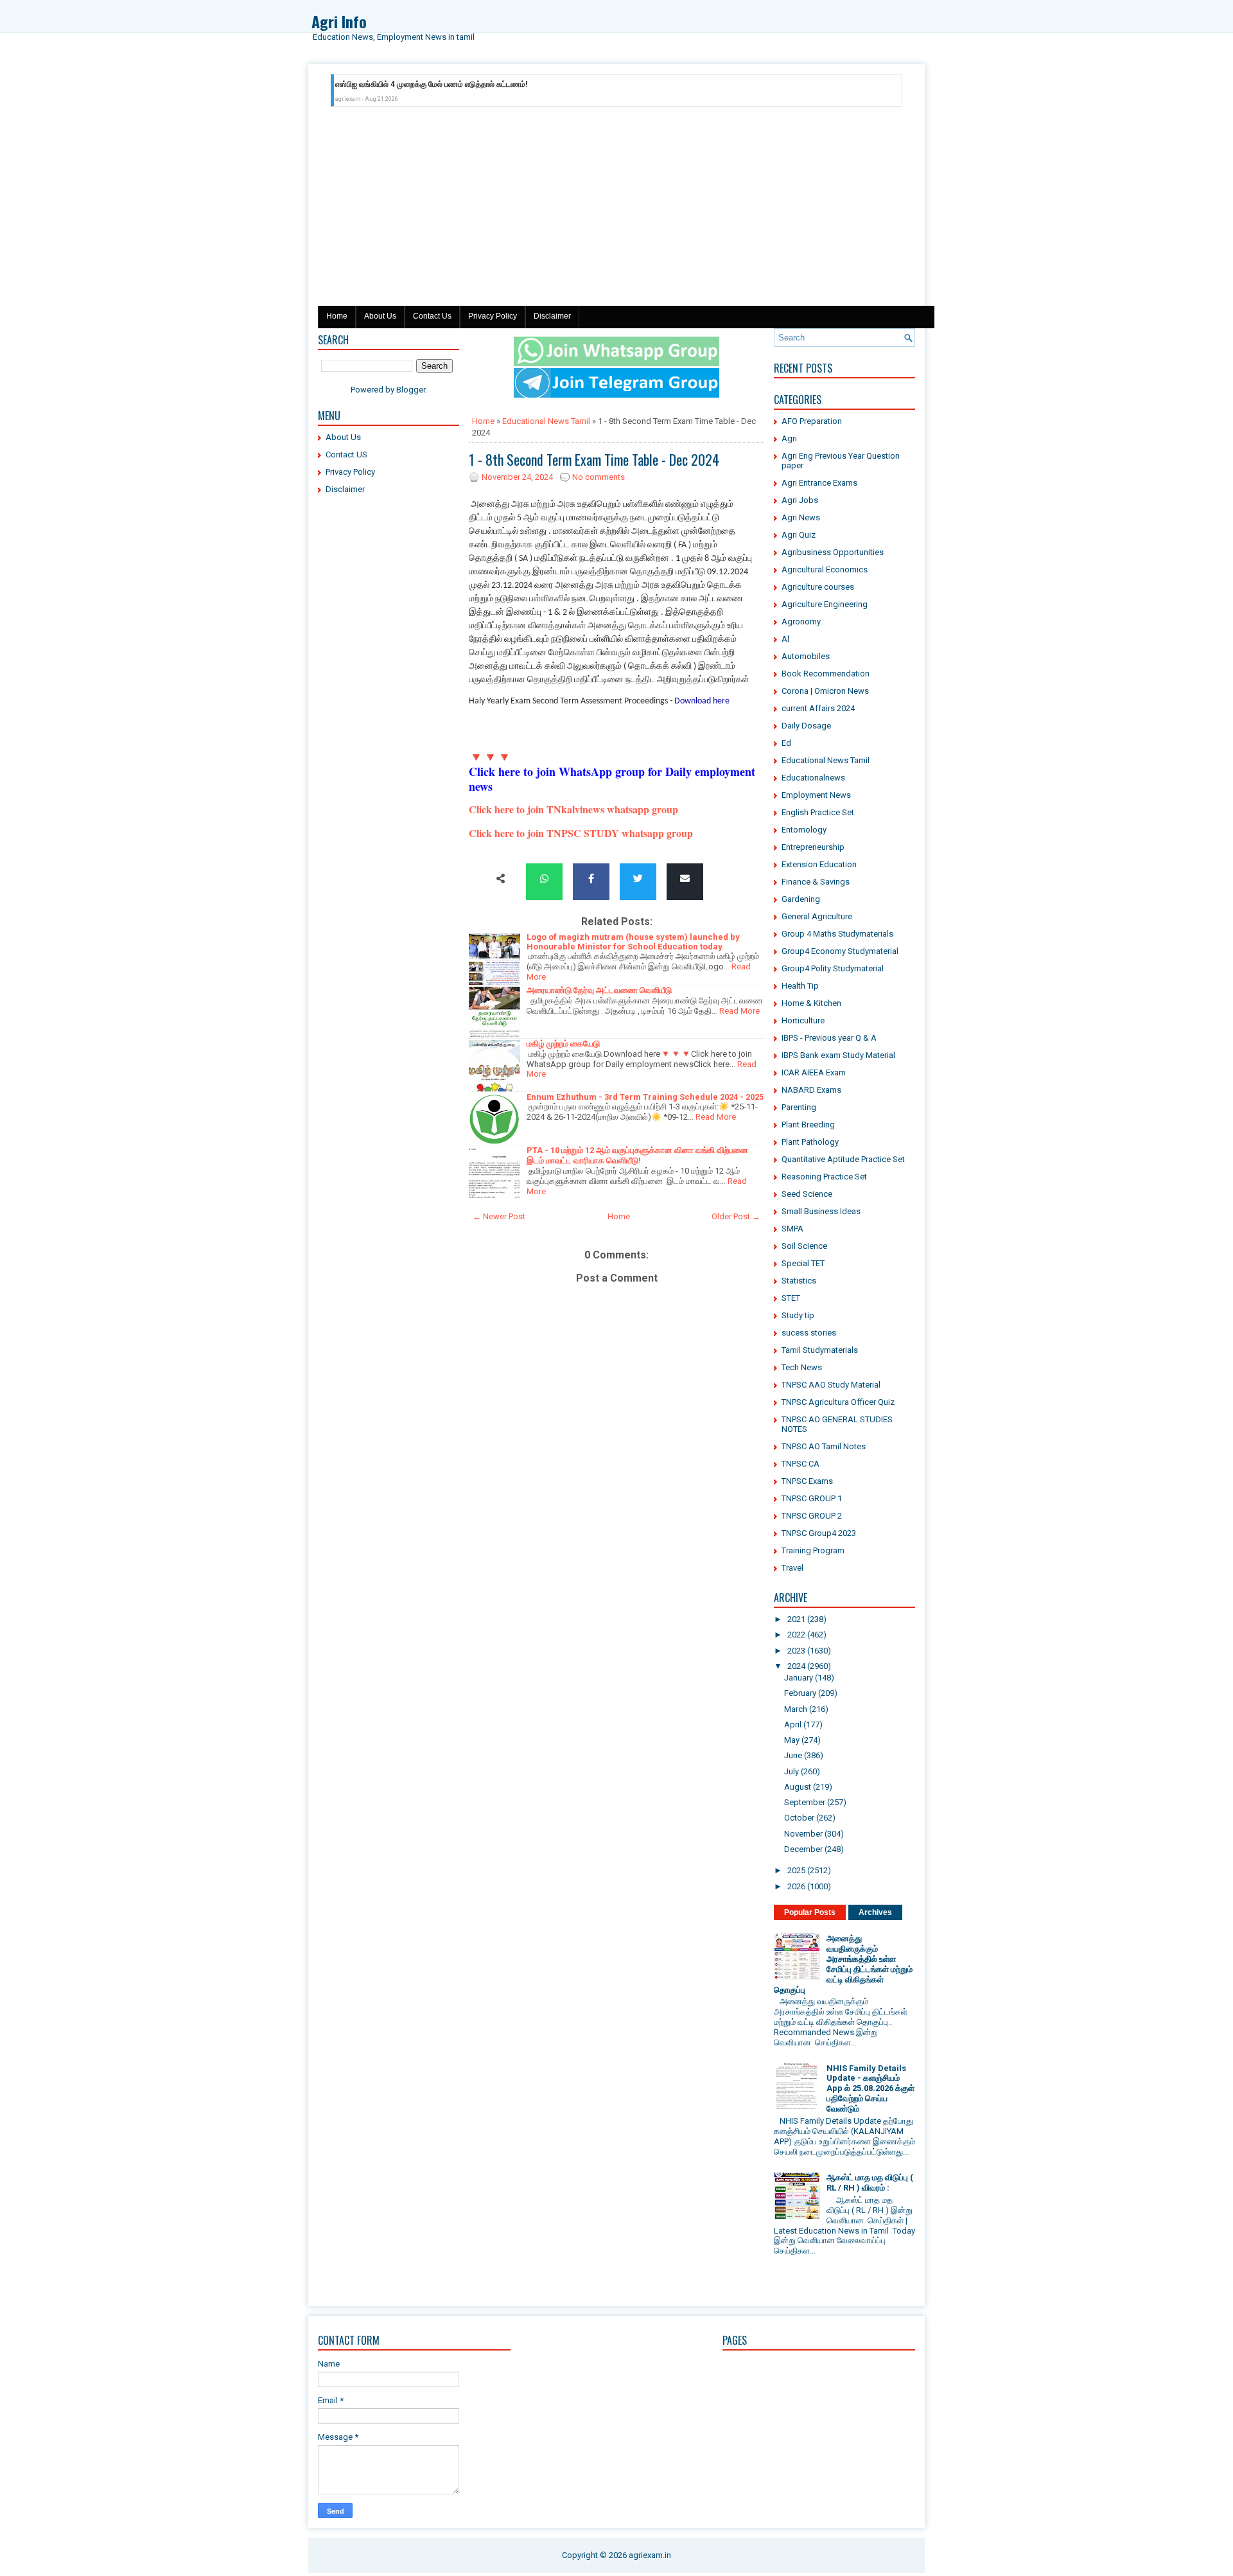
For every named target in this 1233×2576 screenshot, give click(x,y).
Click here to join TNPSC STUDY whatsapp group (581, 833)
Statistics (799, 1281)
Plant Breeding (808, 1125)
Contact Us (432, 316)
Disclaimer (552, 316)
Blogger (411, 390)
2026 (796, 1886)
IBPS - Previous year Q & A (829, 1038)
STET (791, 1298)
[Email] (685, 879)
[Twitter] (638, 879)
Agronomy (801, 622)
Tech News (802, 1367)
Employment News (816, 795)
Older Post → (736, 1216)
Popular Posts (810, 1912)
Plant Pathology (810, 1142)
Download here (702, 701)
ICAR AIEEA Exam (814, 1072)
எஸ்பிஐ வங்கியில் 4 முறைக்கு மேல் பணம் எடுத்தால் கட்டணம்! (431, 84)
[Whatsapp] (544, 879)
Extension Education (819, 864)
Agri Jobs (800, 500)
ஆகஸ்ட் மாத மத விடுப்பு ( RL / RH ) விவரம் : (870, 2183)
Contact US (346, 454)
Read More (739, 1011)
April (793, 1725)
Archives (875, 1912)
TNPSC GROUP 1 (812, 1498)
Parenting (799, 1107)
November (803, 1834)
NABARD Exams (811, 1090)
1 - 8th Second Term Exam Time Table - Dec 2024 (594, 459)
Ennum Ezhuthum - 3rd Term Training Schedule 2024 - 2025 (645, 1097)
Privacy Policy (493, 316)
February (800, 1693)
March (796, 1709)
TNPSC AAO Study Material (831, 1385)
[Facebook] (591, 879)
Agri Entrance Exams (819, 483)
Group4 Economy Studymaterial (840, 951)
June (793, 1755)
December (803, 1849)
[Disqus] (616, 1753)
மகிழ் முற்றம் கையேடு (563, 1044)
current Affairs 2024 (818, 708)
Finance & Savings (816, 882)
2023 (796, 1651)
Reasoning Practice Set (824, 1177)
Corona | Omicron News (825, 691)
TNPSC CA (800, 1464)
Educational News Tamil (546, 421)
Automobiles (806, 656)
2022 (796, 1635)
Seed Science (807, 1194)
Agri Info (339, 21)
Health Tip (800, 986)
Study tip (798, 1315)
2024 (796, 1666)
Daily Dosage (806, 726)
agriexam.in (650, 2555)
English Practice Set (818, 812)
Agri (789, 438)
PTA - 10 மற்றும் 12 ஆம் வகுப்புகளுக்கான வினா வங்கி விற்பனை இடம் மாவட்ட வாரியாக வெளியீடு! (637, 1155)
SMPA (792, 1229)
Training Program (813, 1550)
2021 (796, 1619)
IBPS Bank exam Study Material (838, 1055)
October (799, 1818)
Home (337, 316)
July (791, 1771)
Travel (792, 1568)
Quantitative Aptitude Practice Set (843, 1159)
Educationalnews (813, 778)
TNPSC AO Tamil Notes (824, 1446)
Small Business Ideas (821, 1211)
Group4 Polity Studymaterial (833, 968)
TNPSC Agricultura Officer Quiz (838, 1402)
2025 (796, 1870)
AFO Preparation (812, 421)
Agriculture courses (818, 587)
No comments (599, 477)
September (805, 1802)
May (792, 1740)
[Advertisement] (616, 209)
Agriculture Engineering (825, 604)
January (799, 1678)
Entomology (804, 830)
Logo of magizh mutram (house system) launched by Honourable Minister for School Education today (633, 942)
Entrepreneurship (813, 847)
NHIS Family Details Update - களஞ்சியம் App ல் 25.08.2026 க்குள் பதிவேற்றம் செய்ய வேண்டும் (870, 2088)
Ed (786, 743)
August (798, 1787)
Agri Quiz (799, 535)
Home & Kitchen (811, 1003)
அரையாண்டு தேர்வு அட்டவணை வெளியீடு (599, 990)
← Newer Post (499, 1216)
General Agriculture (817, 916)
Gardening (801, 899)
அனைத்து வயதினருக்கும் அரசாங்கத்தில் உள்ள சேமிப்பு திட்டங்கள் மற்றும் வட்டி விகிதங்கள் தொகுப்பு (843, 1964)
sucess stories (809, 1333)
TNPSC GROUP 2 (812, 1516)
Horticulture (803, 1020)
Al (785, 639)
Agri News (801, 517)
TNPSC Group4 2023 (819, 1533)
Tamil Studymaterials (820, 1350)
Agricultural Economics (825, 569)
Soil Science (804, 1246)
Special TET (803, 1263)
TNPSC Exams (807, 1481)
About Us (380, 316)
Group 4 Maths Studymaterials (837, 934)
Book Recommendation (826, 674)
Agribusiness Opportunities (833, 552)
